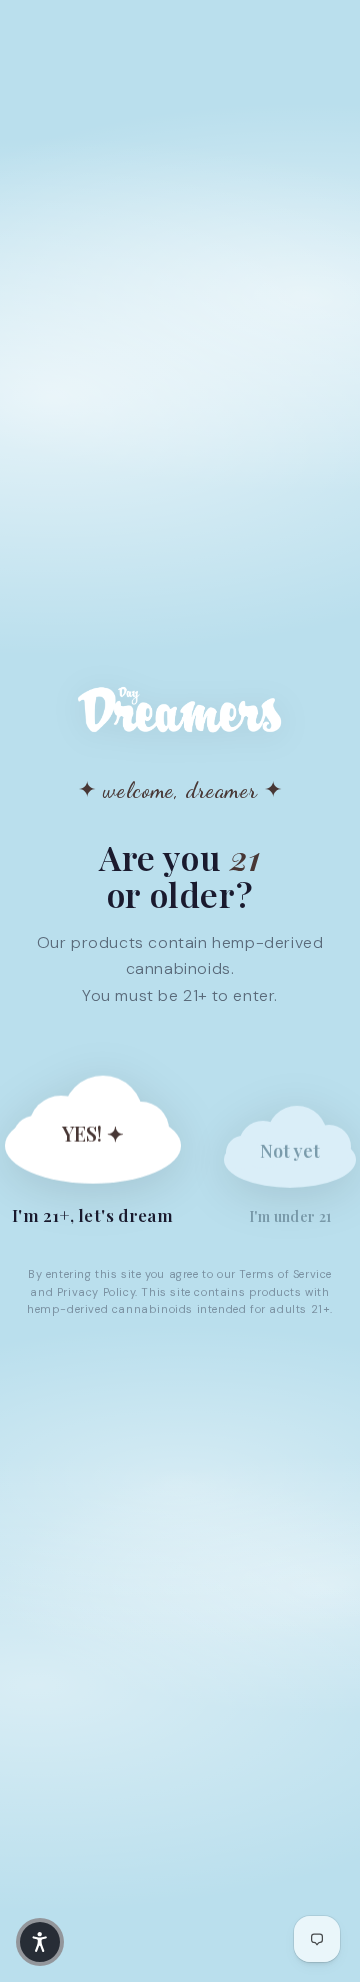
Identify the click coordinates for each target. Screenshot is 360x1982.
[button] (40, 1942)
